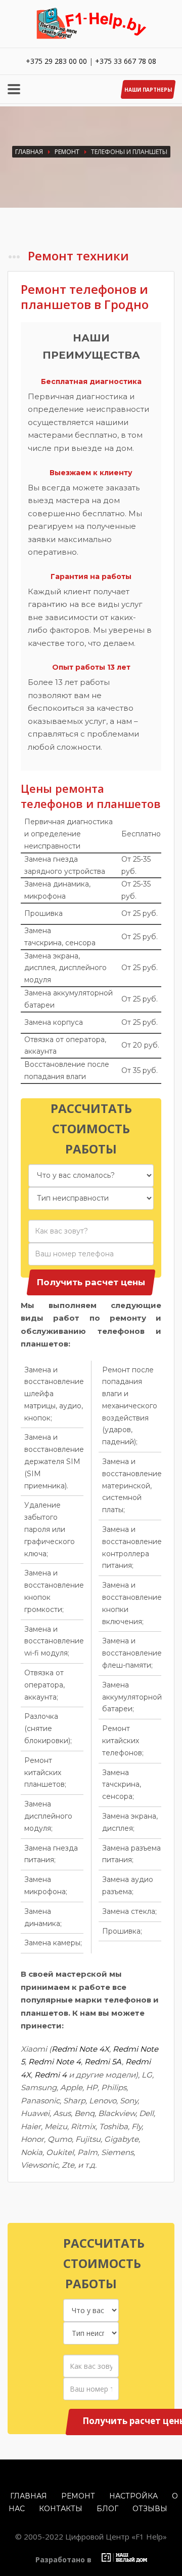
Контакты (61, 2509)
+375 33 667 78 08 (126, 61)
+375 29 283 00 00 (56, 61)
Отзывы (150, 2509)
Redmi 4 (51, 2075)
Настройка (133, 2496)
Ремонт (67, 152)
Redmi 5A (103, 2062)
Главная (29, 152)
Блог (107, 2509)
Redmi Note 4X (80, 2049)
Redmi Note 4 (55, 2062)
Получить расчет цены (91, 1282)
